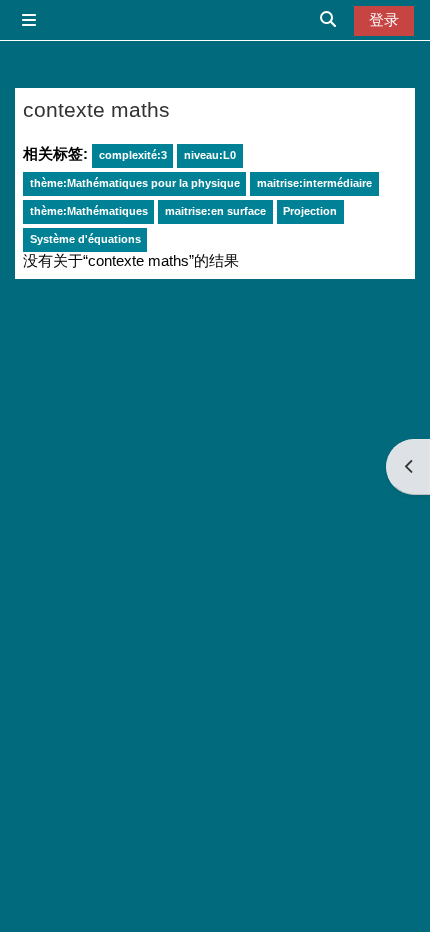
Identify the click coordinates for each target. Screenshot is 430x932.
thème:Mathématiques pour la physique (135, 183)
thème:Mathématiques (89, 211)
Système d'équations (85, 239)
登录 (384, 20)
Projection (310, 211)
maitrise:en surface (215, 211)
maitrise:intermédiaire (314, 183)
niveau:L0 (210, 155)
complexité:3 (133, 155)
